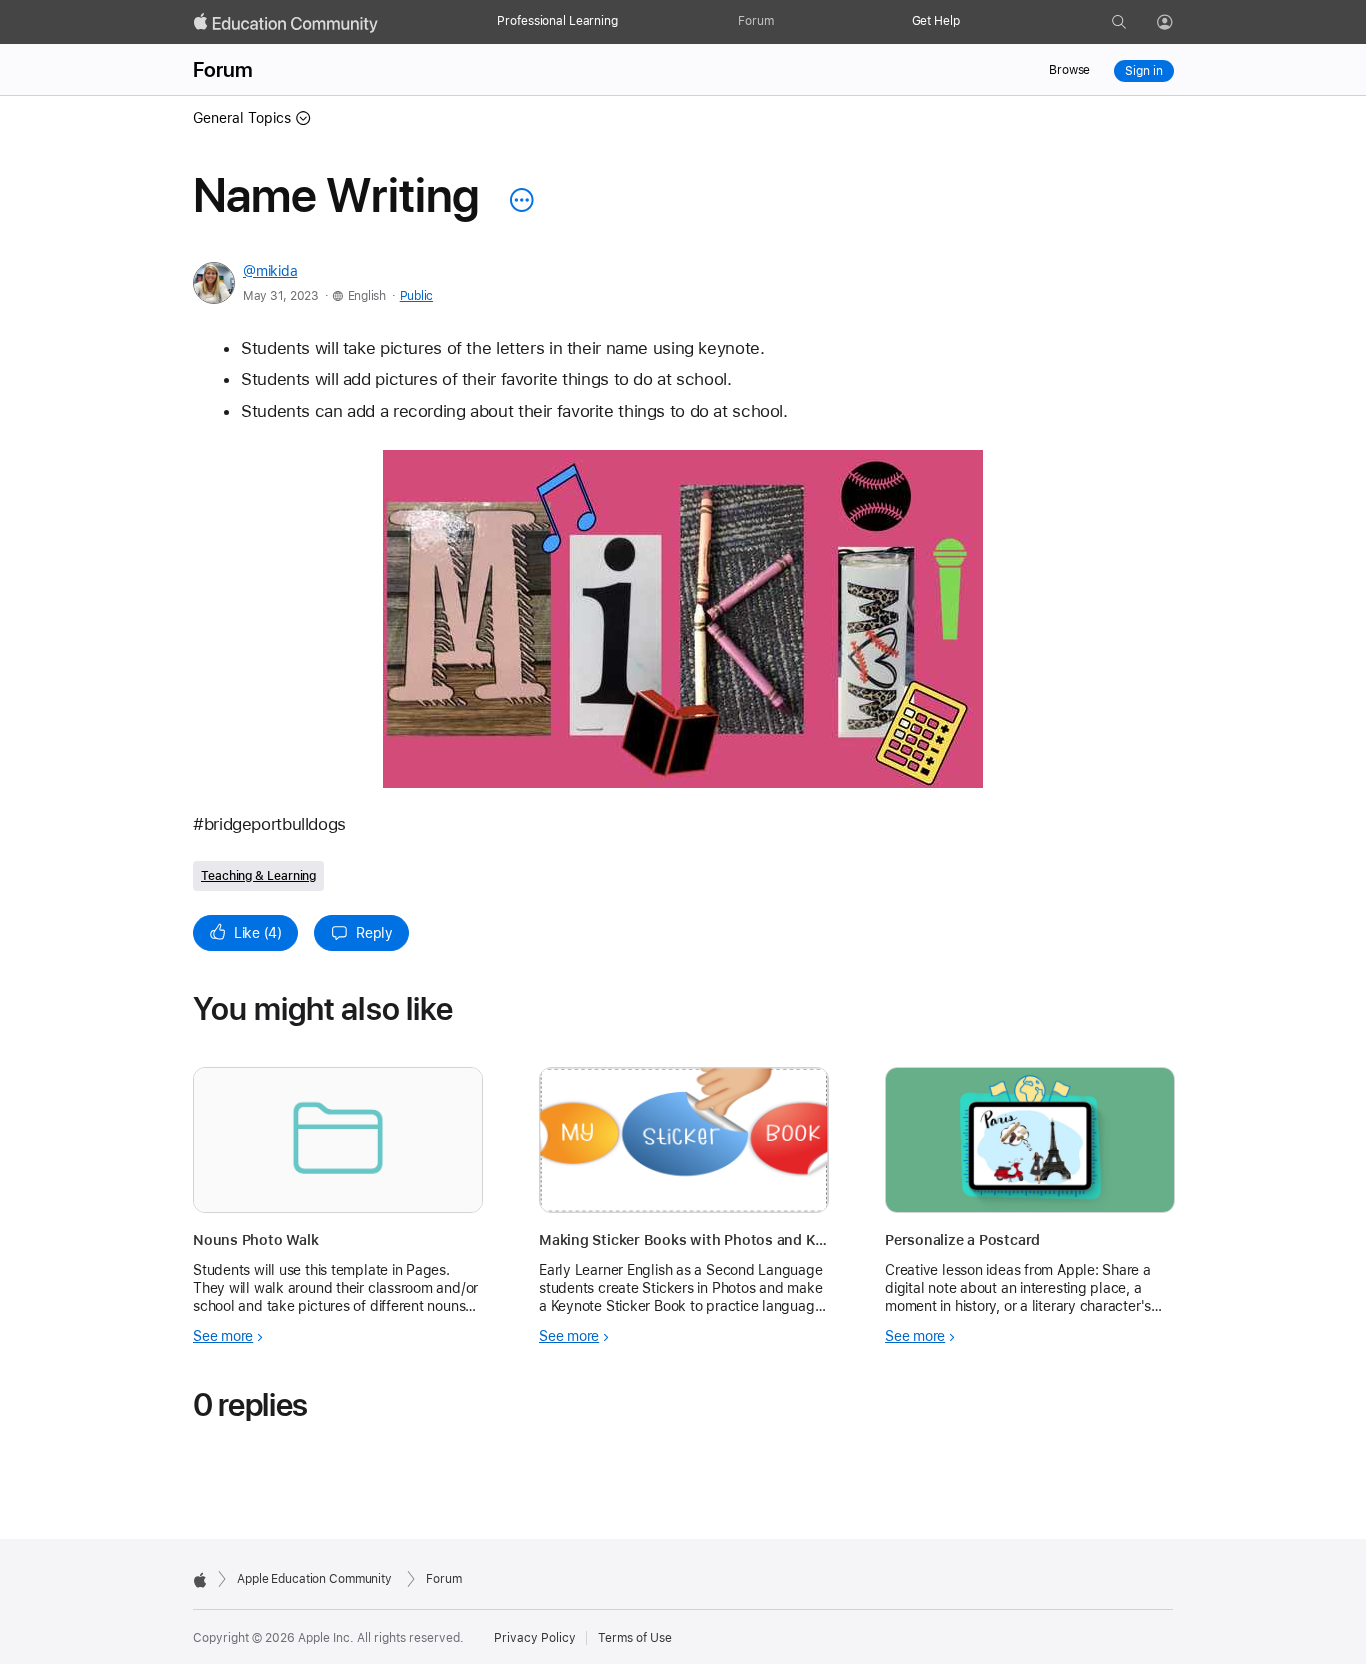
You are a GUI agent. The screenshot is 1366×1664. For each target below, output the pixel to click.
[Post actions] (517, 200)
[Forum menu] (784, 22)
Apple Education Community (314, 1579)
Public (416, 296)
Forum (755, 21)
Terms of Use (635, 1638)
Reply (374, 933)
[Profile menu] (1179, 23)
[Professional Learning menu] (628, 22)
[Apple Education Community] (286, 23)
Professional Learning (557, 21)
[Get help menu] (970, 22)
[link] (683, 619)
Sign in (1143, 71)
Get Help (936, 21)
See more (223, 1336)
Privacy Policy (535, 1638)
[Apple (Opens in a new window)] (200, 1580)
